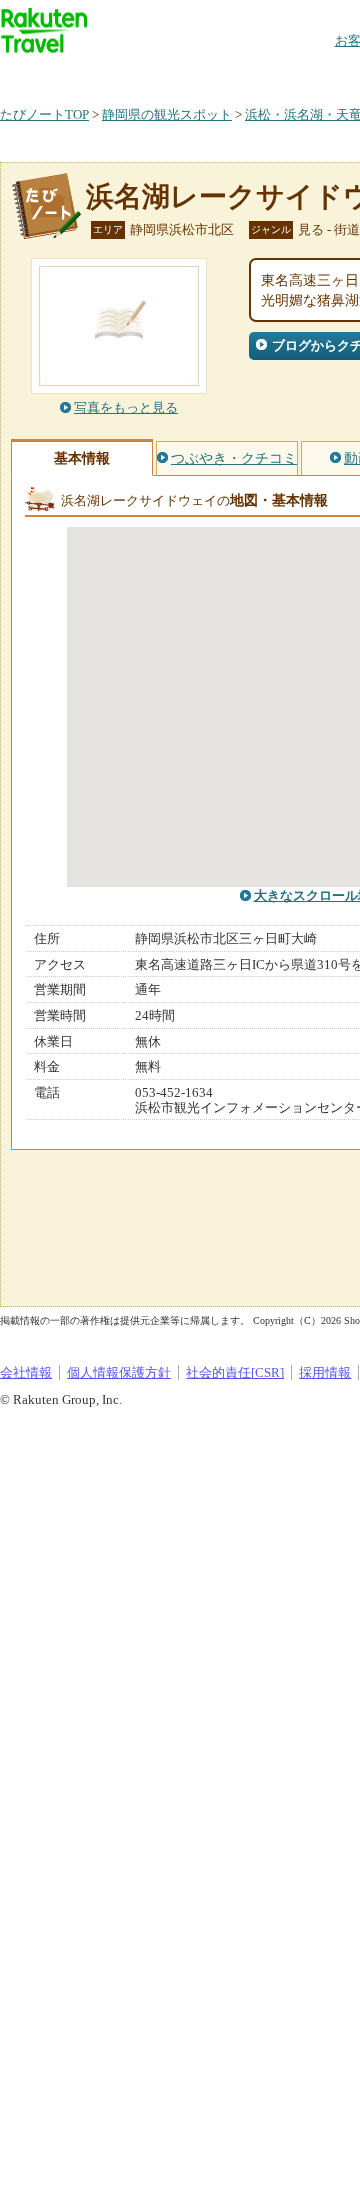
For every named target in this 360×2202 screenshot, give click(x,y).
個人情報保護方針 (119, 1372)
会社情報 (26, 1372)
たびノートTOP (44, 114)
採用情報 (325, 1372)
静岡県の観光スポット (167, 114)
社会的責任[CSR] (235, 1372)
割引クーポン (316, 74)
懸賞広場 (234, 74)
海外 (152, 74)
